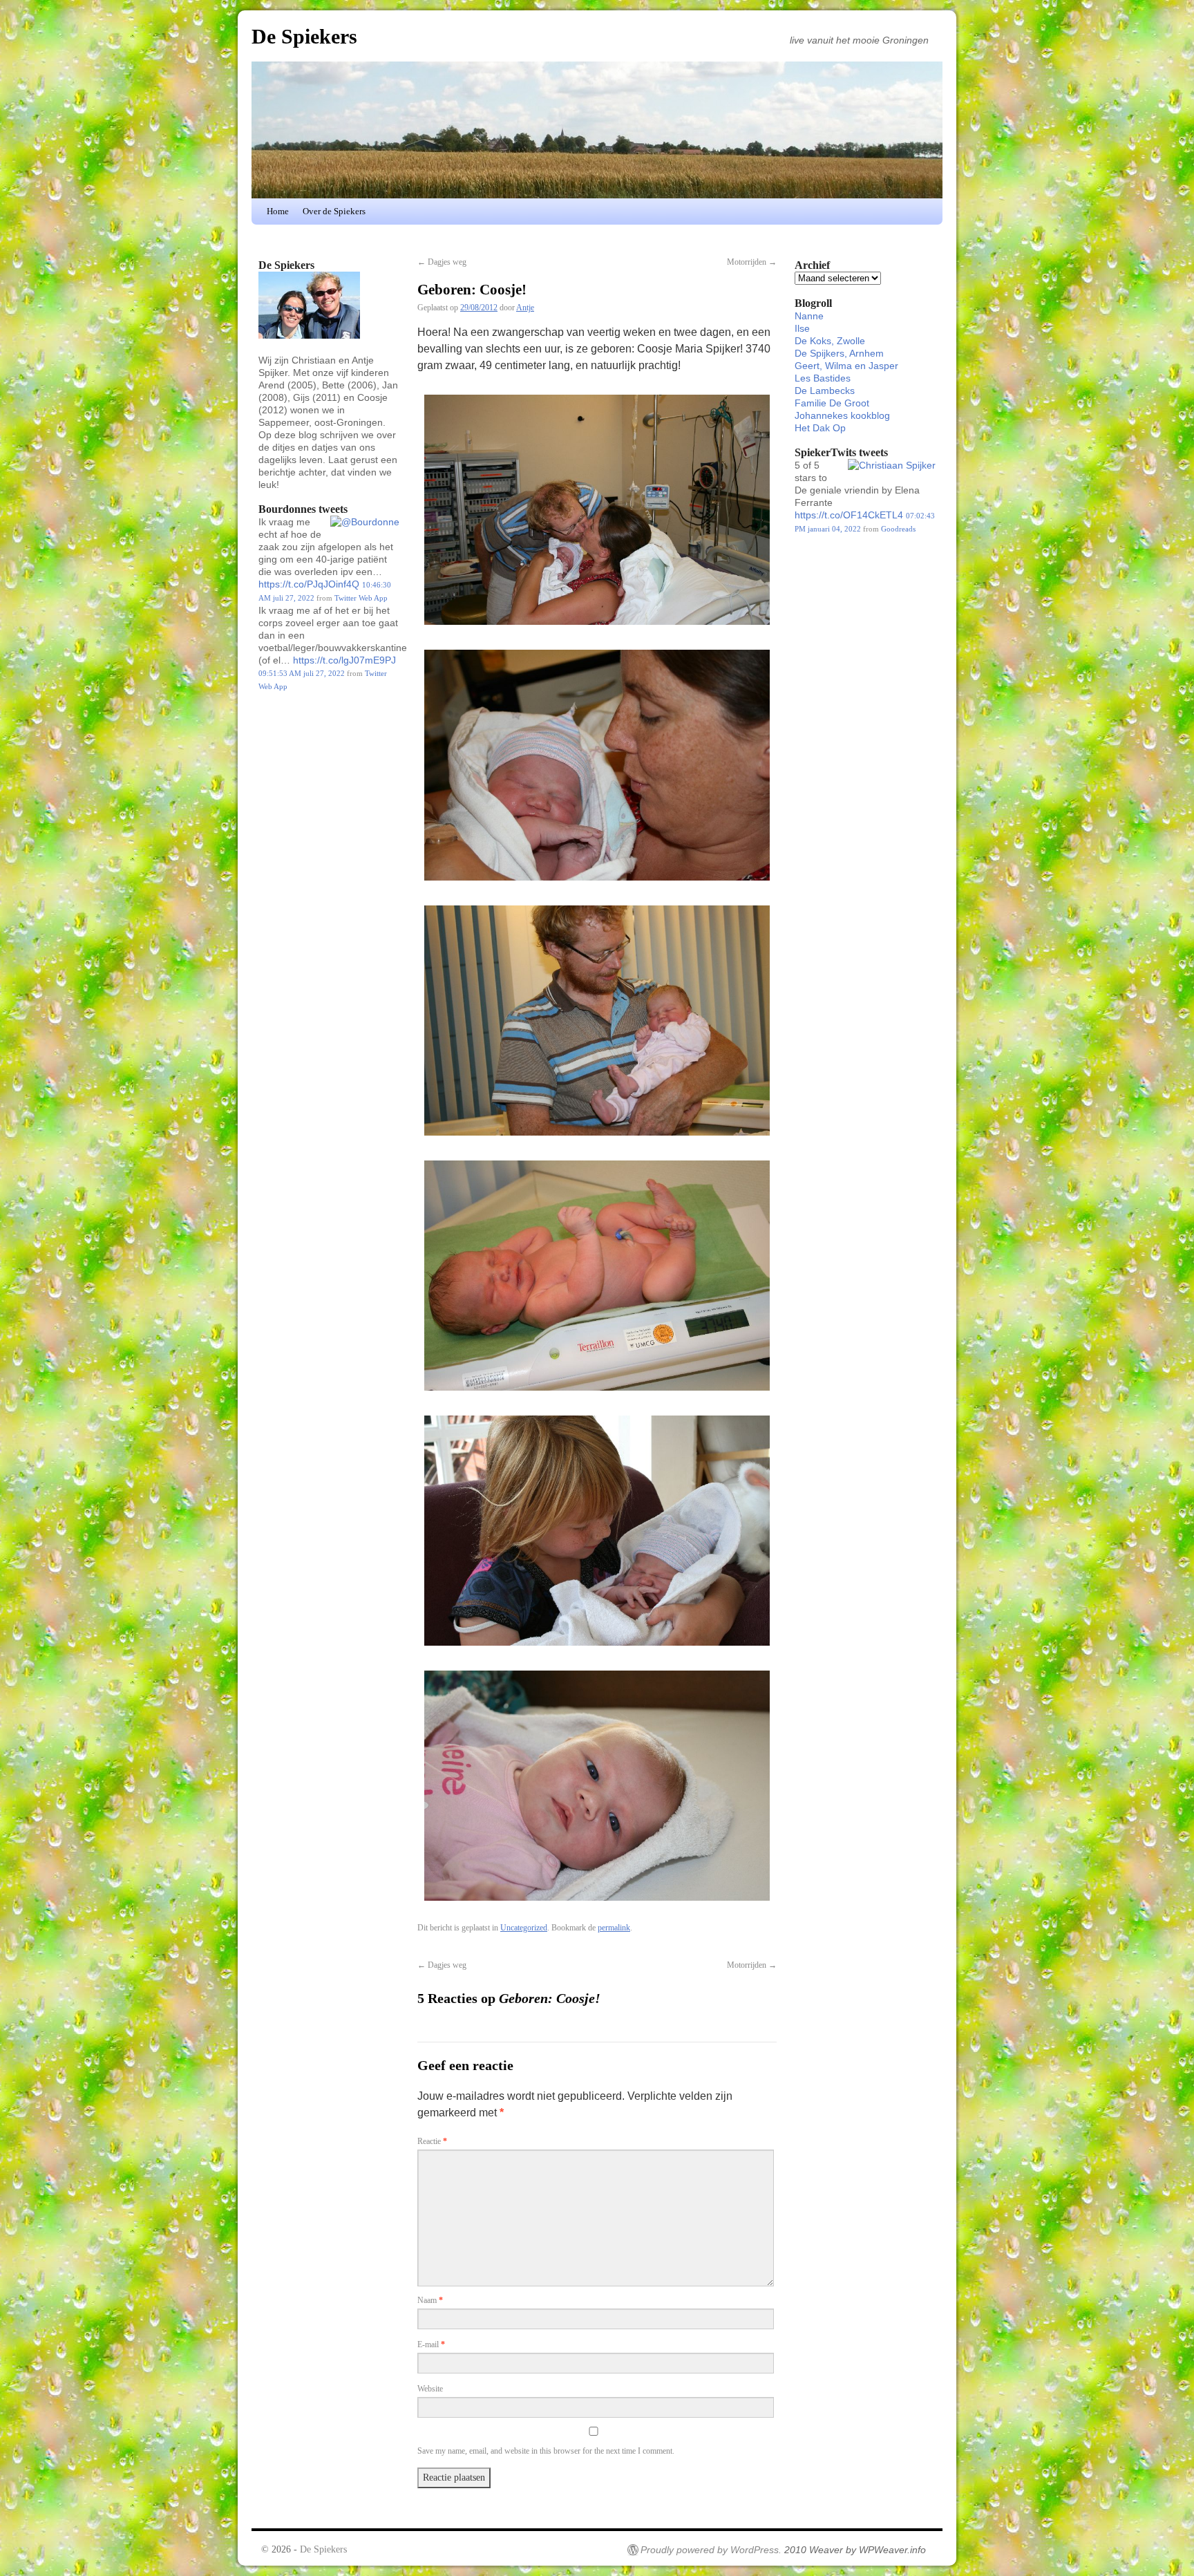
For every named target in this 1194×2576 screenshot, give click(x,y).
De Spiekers (304, 36)
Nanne (809, 316)
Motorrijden (752, 262)
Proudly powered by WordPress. (711, 2550)
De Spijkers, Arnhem (839, 353)
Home (278, 211)
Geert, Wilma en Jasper (846, 366)
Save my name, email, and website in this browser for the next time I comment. (546, 2451)
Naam (430, 2300)
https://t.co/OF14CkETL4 (849, 515)
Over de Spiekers (334, 211)
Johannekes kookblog (842, 415)
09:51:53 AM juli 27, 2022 (302, 673)
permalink (614, 1928)
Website (430, 2389)
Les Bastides (823, 378)
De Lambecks (825, 391)
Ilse (802, 328)
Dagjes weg (442, 262)
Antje (525, 308)
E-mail (431, 2344)
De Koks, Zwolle (830, 341)
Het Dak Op (820, 428)
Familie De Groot (832, 403)
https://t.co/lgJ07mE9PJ (344, 660)
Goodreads (898, 529)
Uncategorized (524, 1928)
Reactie (432, 2141)
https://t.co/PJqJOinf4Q (309, 584)
